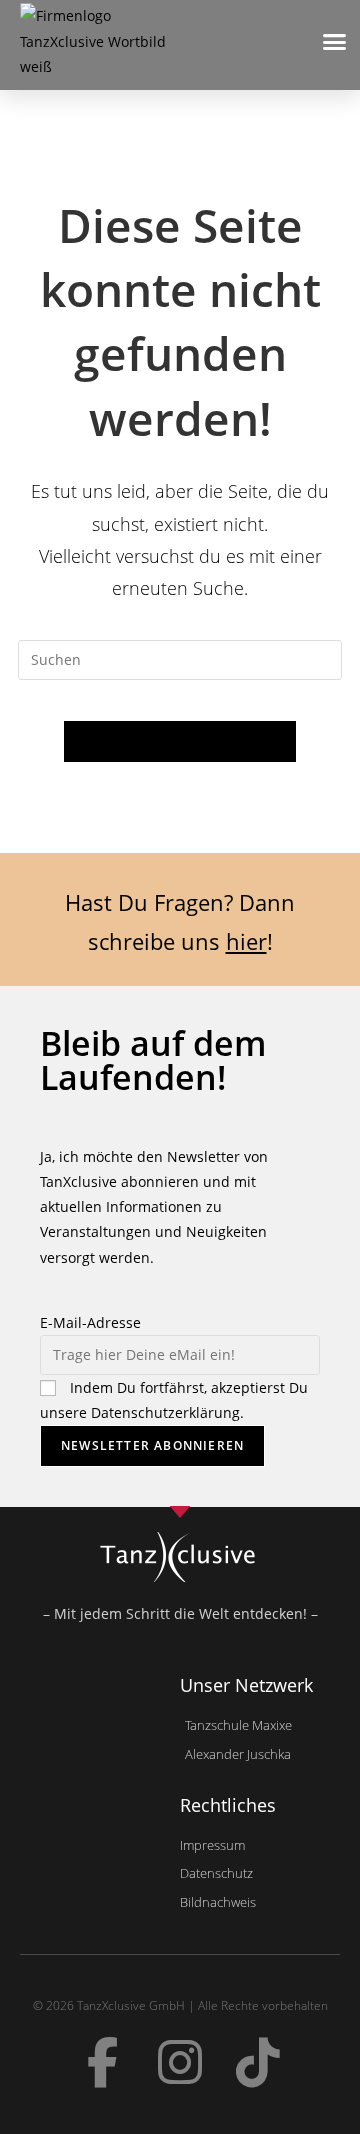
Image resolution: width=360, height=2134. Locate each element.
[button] (335, 41)
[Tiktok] (258, 2062)
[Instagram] (180, 2062)
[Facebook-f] (102, 2062)
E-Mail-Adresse (90, 1322)
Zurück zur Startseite (179, 741)
